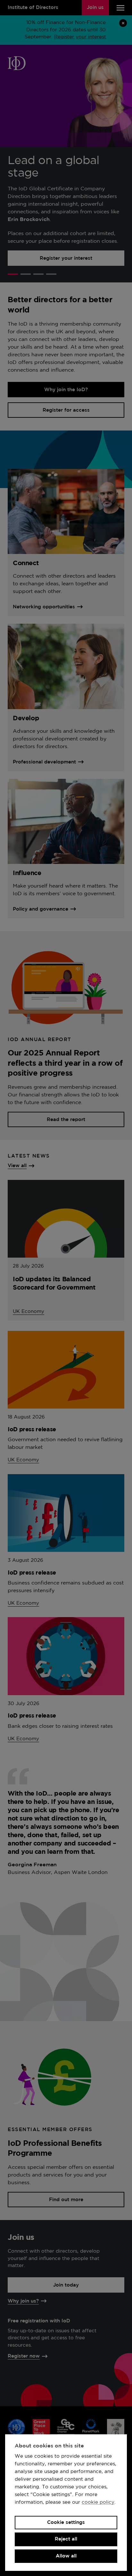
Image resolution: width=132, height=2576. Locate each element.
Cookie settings (66, 2522)
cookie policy (98, 2502)
